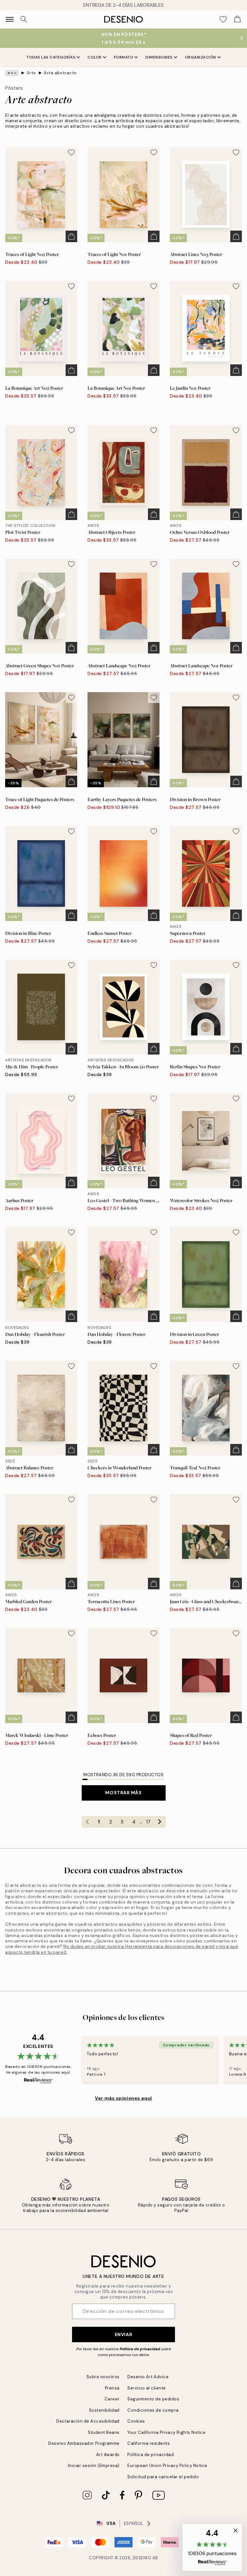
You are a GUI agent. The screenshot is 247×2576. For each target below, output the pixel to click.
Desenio (142, 2558)
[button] (212, 2547)
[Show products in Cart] (237, 19)
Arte (31, 73)
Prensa (112, 2388)
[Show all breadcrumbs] (12, 73)
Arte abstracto (60, 73)
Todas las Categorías (51, 57)
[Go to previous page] (87, 1822)
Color (95, 57)
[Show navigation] (10, 19)
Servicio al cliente (147, 2388)
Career (112, 2399)
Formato (124, 57)
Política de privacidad (140, 2349)
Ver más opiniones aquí (123, 2098)
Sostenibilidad (104, 2410)
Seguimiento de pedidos (153, 2399)
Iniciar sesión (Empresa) (94, 2466)
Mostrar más (123, 1793)
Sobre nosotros (103, 2377)
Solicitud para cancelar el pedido (163, 2477)
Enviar (123, 2334)
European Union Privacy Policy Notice (167, 2466)
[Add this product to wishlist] (71, 152)
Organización (201, 57)
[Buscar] (24, 19)
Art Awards (108, 2455)
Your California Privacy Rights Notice (166, 2432)
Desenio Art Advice (148, 2377)
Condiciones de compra (153, 2410)
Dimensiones (159, 57)
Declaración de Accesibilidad (88, 2421)
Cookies (136, 2421)
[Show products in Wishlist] (223, 19)
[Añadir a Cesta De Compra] (71, 236)
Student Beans (104, 2432)
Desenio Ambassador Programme (84, 2443)
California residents (149, 2443)
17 (148, 1822)
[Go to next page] (160, 1822)
